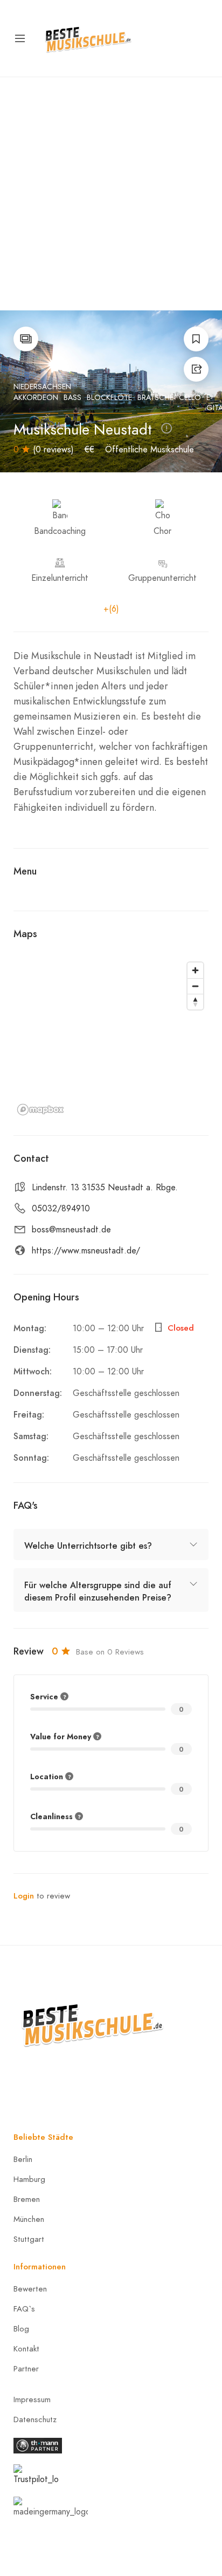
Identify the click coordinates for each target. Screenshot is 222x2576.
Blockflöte (109, 398)
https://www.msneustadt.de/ (86, 1251)
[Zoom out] (195, 986)
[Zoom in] (195, 970)
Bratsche (155, 398)
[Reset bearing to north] (195, 1002)
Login (24, 1896)
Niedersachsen (42, 387)
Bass (72, 398)
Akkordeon (36, 398)
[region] (111, 1038)
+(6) (111, 609)
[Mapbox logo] (40, 1110)
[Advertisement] (111, 194)
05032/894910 (61, 1209)
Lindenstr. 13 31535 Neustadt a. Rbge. (105, 1188)
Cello (190, 398)
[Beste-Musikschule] (88, 38)
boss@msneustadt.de (71, 1230)
